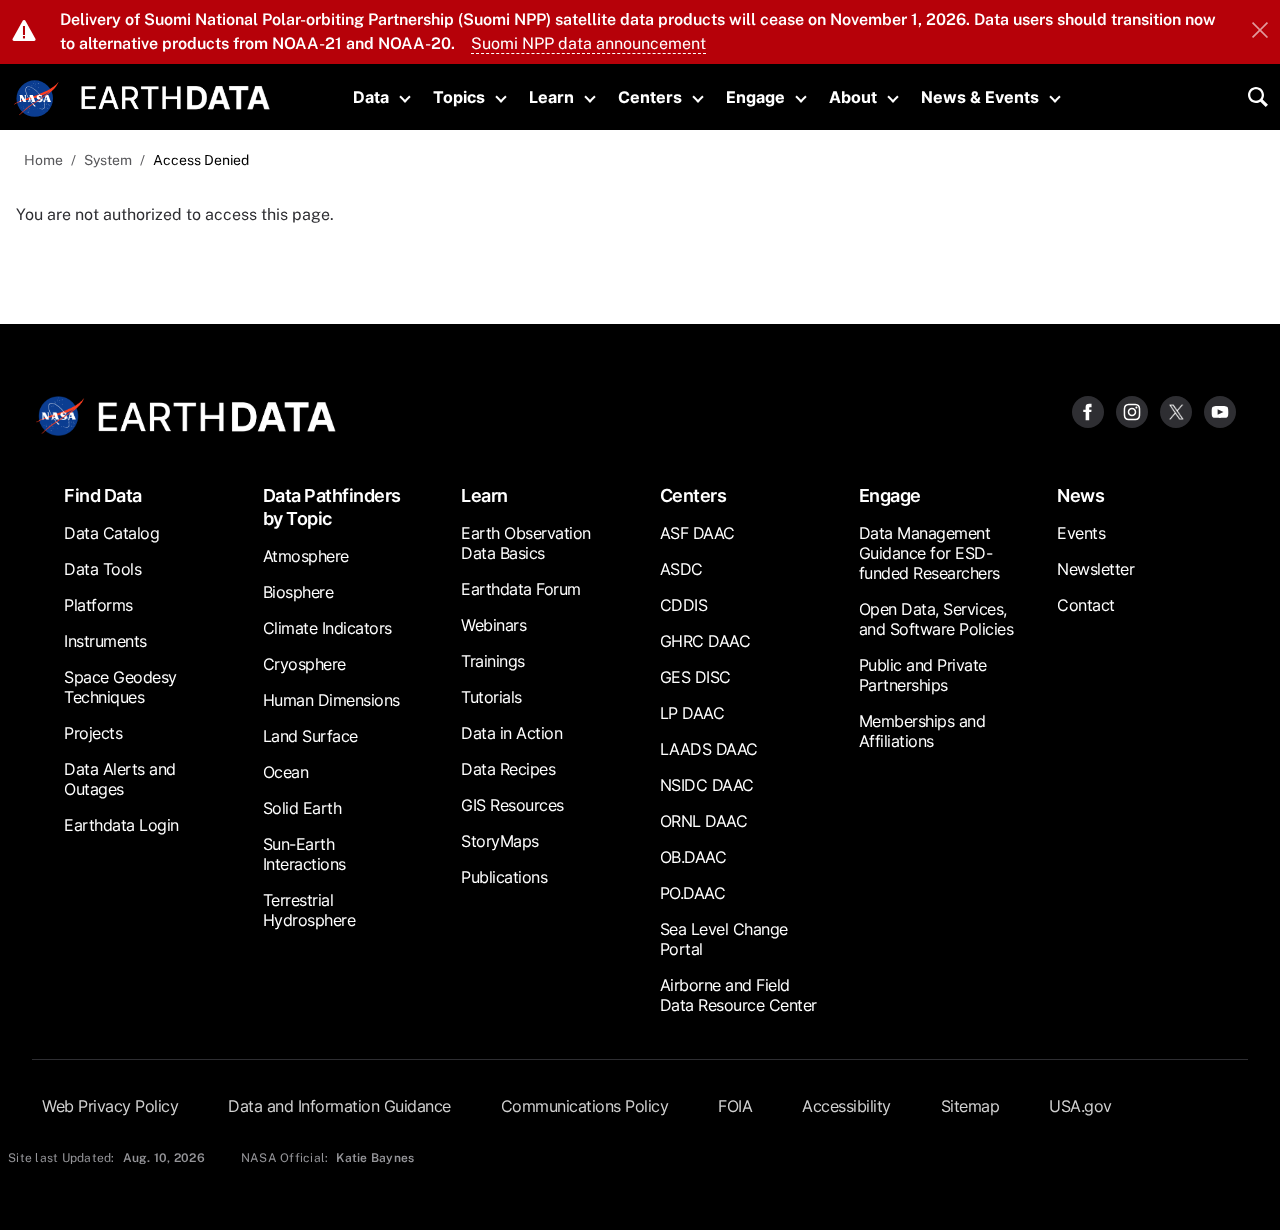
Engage (755, 97)
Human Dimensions (331, 700)
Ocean (286, 772)
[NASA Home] (37, 99)
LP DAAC (692, 713)
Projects (93, 733)
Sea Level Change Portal (724, 939)
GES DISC (695, 677)
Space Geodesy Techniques (120, 687)
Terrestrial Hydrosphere (309, 910)
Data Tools (102, 569)
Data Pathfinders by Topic (332, 507)
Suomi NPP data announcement (588, 43)
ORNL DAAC (704, 821)
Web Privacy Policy (110, 1106)
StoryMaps (500, 841)
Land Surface (310, 736)
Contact (1086, 605)
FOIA (735, 1106)
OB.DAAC (693, 857)
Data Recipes (508, 769)
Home (43, 160)
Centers (650, 97)
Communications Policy (585, 1106)
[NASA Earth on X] (1176, 410)
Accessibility (846, 1106)
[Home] (175, 95)
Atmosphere (306, 556)
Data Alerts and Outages (120, 779)
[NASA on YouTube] (1220, 410)
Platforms (98, 605)
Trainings (493, 661)
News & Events (980, 97)
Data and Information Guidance (339, 1106)
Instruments (105, 641)
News (1080, 495)
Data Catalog (111, 533)
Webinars (493, 625)
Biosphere (298, 592)
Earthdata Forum (521, 589)
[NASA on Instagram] (1132, 410)
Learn (551, 97)
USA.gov (1080, 1106)
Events (1081, 533)
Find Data (103, 495)
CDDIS (684, 605)
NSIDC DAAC (707, 785)
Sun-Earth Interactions (304, 854)
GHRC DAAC (705, 641)
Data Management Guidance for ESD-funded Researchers (929, 553)
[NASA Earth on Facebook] (1088, 410)
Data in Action (511, 733)
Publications (504, 877)
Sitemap (970, 1106)
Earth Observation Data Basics (526, 543)
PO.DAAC (693, 893)
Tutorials (491, 697)
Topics (459, 97)
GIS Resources (512, 805)
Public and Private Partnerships (923, 675)
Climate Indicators (327, 628)
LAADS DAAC (709, 749)
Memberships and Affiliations (922, 731)
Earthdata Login (121, 825)
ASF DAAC (697, 533)
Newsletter (1095, 569)
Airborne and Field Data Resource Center (738, 995)
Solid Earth (302, 808)
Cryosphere (304, 664)
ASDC (681, 569)
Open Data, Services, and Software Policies (936, 619)
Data (371, 97)
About (853, 97)
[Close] (1260, 32)
